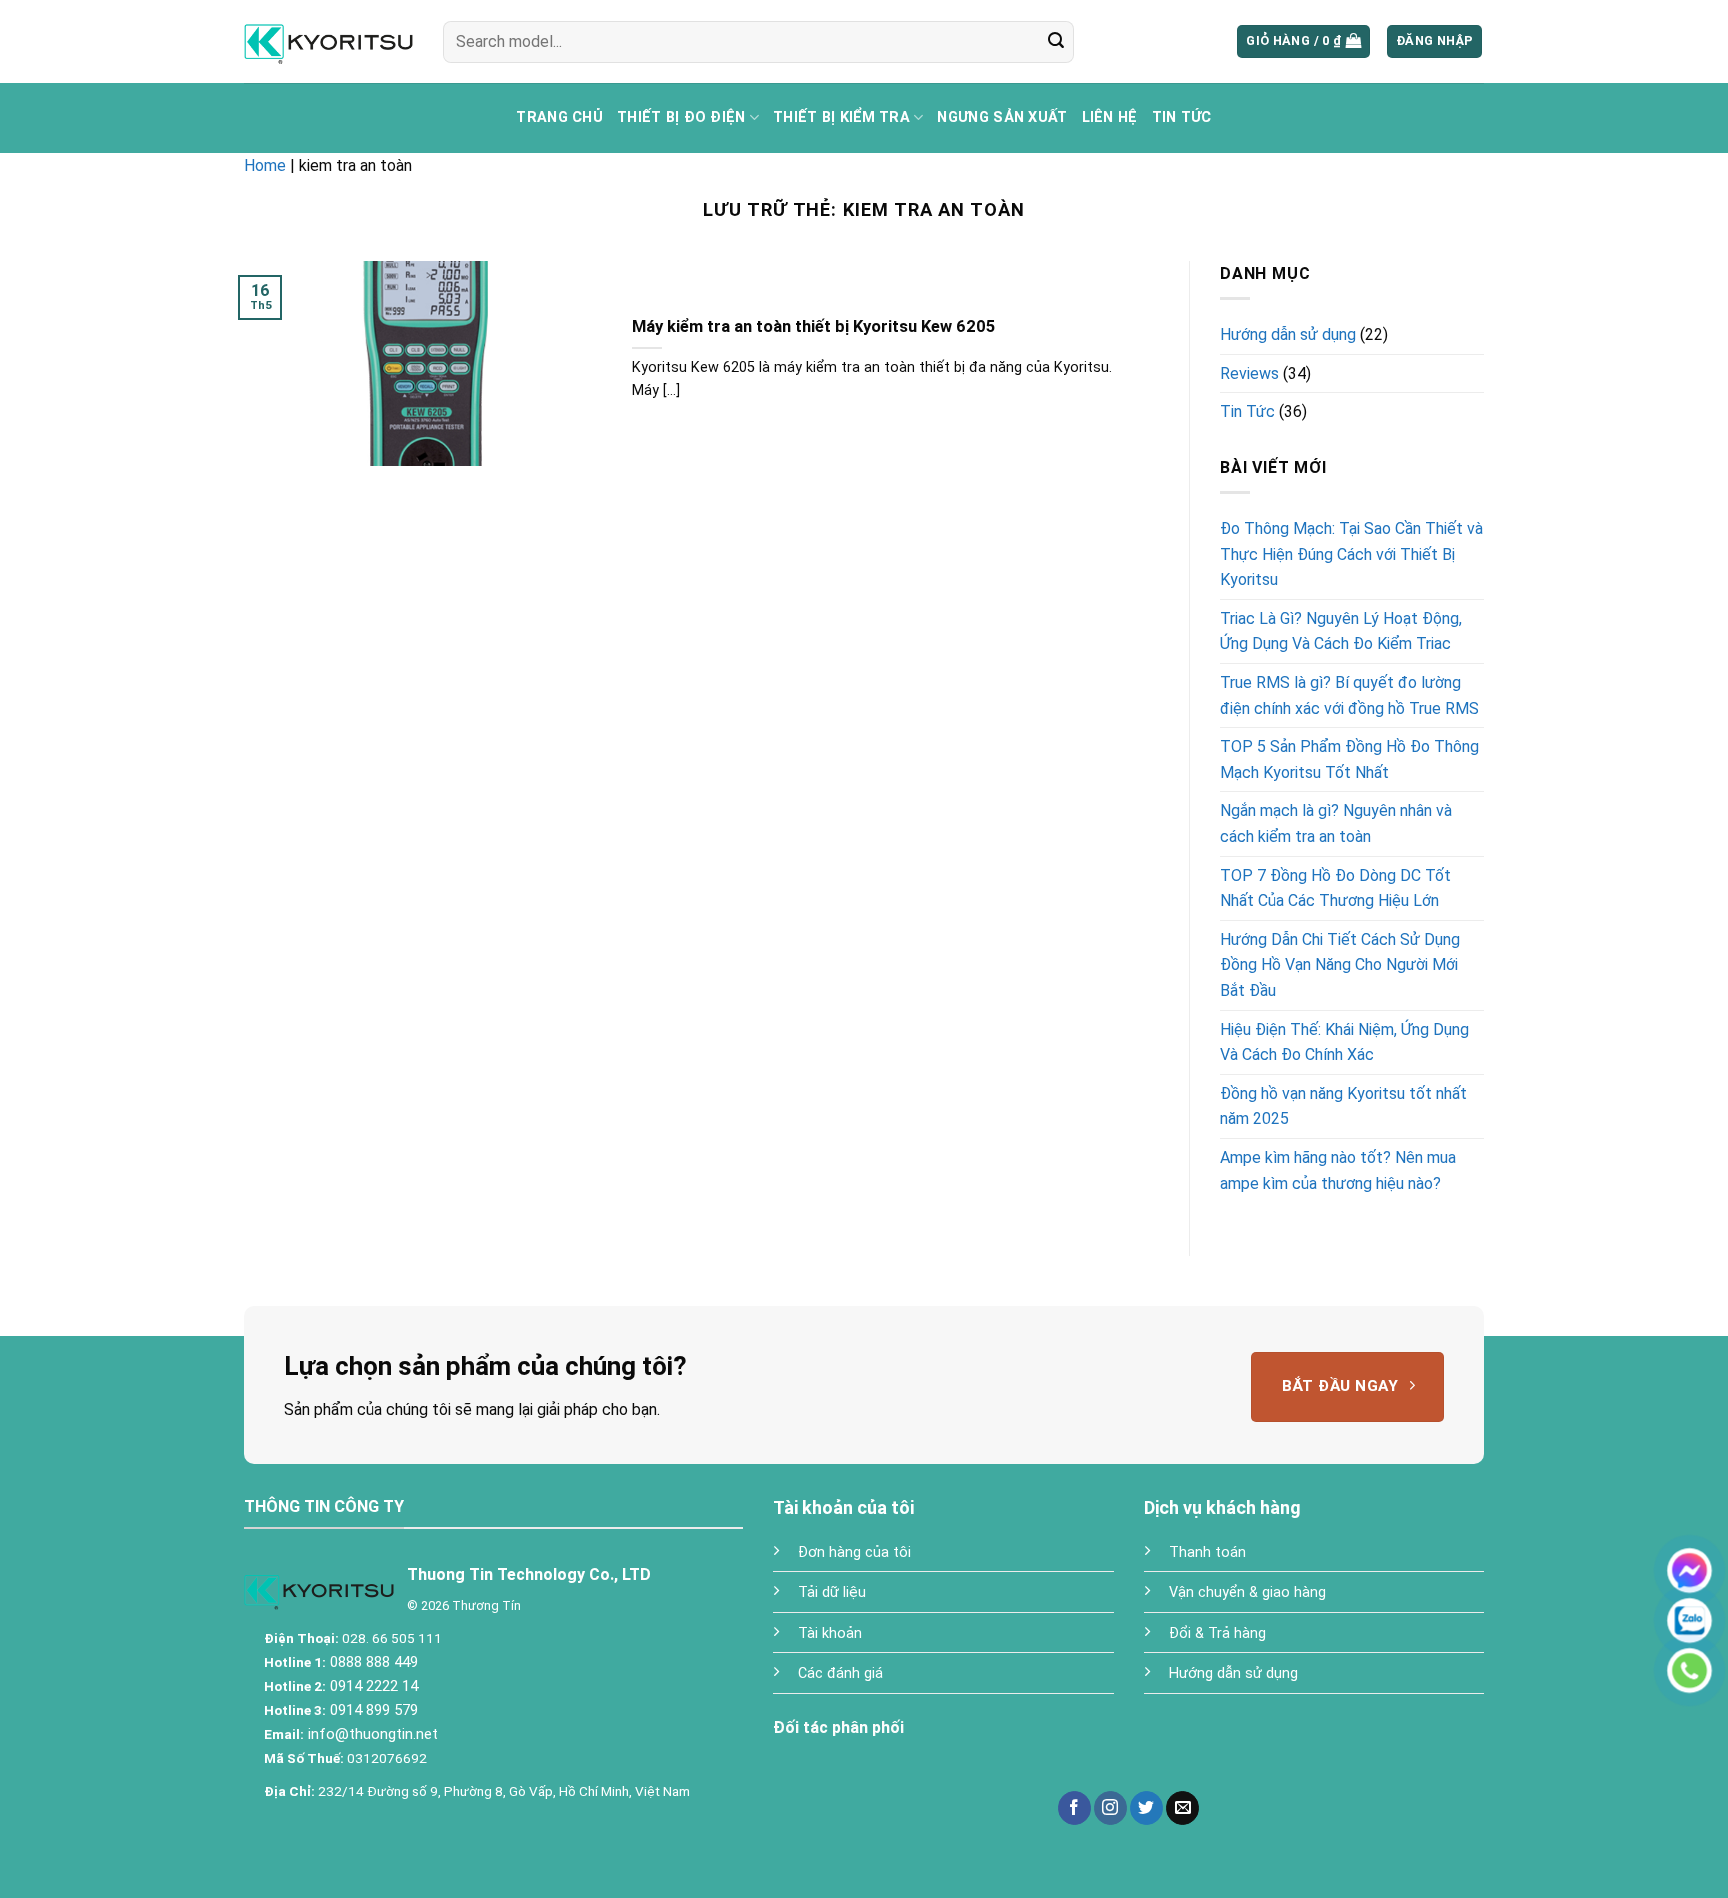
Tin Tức (1182, 117)
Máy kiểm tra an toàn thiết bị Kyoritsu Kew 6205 (814, 326)
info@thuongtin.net (373, 1734)
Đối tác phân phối (838, 1727)
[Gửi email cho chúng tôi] (1182, 1808)
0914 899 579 (372, 1710)
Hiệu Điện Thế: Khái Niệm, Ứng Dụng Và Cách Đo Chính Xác (1344, 1041)
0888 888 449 (372, 1662)
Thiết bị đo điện (681, 117)
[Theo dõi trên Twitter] (1146, 1808)
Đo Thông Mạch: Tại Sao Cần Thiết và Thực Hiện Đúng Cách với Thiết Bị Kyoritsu (1351, 554)
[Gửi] (1056, 42)
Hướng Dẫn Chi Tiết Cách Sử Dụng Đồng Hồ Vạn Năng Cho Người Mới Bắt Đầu (1340, 964)
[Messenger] (1689, 1570)
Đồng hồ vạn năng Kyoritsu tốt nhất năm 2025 (1343, 1105)
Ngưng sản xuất (1002, 117)
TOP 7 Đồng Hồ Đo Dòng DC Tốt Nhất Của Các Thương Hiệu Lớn (1335, 887)
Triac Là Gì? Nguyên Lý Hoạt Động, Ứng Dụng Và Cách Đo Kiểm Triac (1341, 631)
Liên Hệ (1110, 117)
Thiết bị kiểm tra (841, 117)
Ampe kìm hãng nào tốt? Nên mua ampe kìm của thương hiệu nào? (1338, 1170)
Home (265, 165)
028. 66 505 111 (390, 1638)
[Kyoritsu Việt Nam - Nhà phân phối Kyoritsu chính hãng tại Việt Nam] (328, 41)
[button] (1303, 41)
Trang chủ (559, 117)
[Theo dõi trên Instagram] (1110, 1808)
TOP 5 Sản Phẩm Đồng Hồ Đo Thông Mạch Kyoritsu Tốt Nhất (1349, 759)
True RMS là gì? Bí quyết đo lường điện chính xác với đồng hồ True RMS (1349, 695)
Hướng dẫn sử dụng (1288, 334)
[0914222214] (1689, 1620)
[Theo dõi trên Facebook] (1074, 1808)
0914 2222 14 (372, 1686)
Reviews (1249, 372)
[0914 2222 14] (1689, 1670)
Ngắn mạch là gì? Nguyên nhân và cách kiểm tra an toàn (1336, 823)
